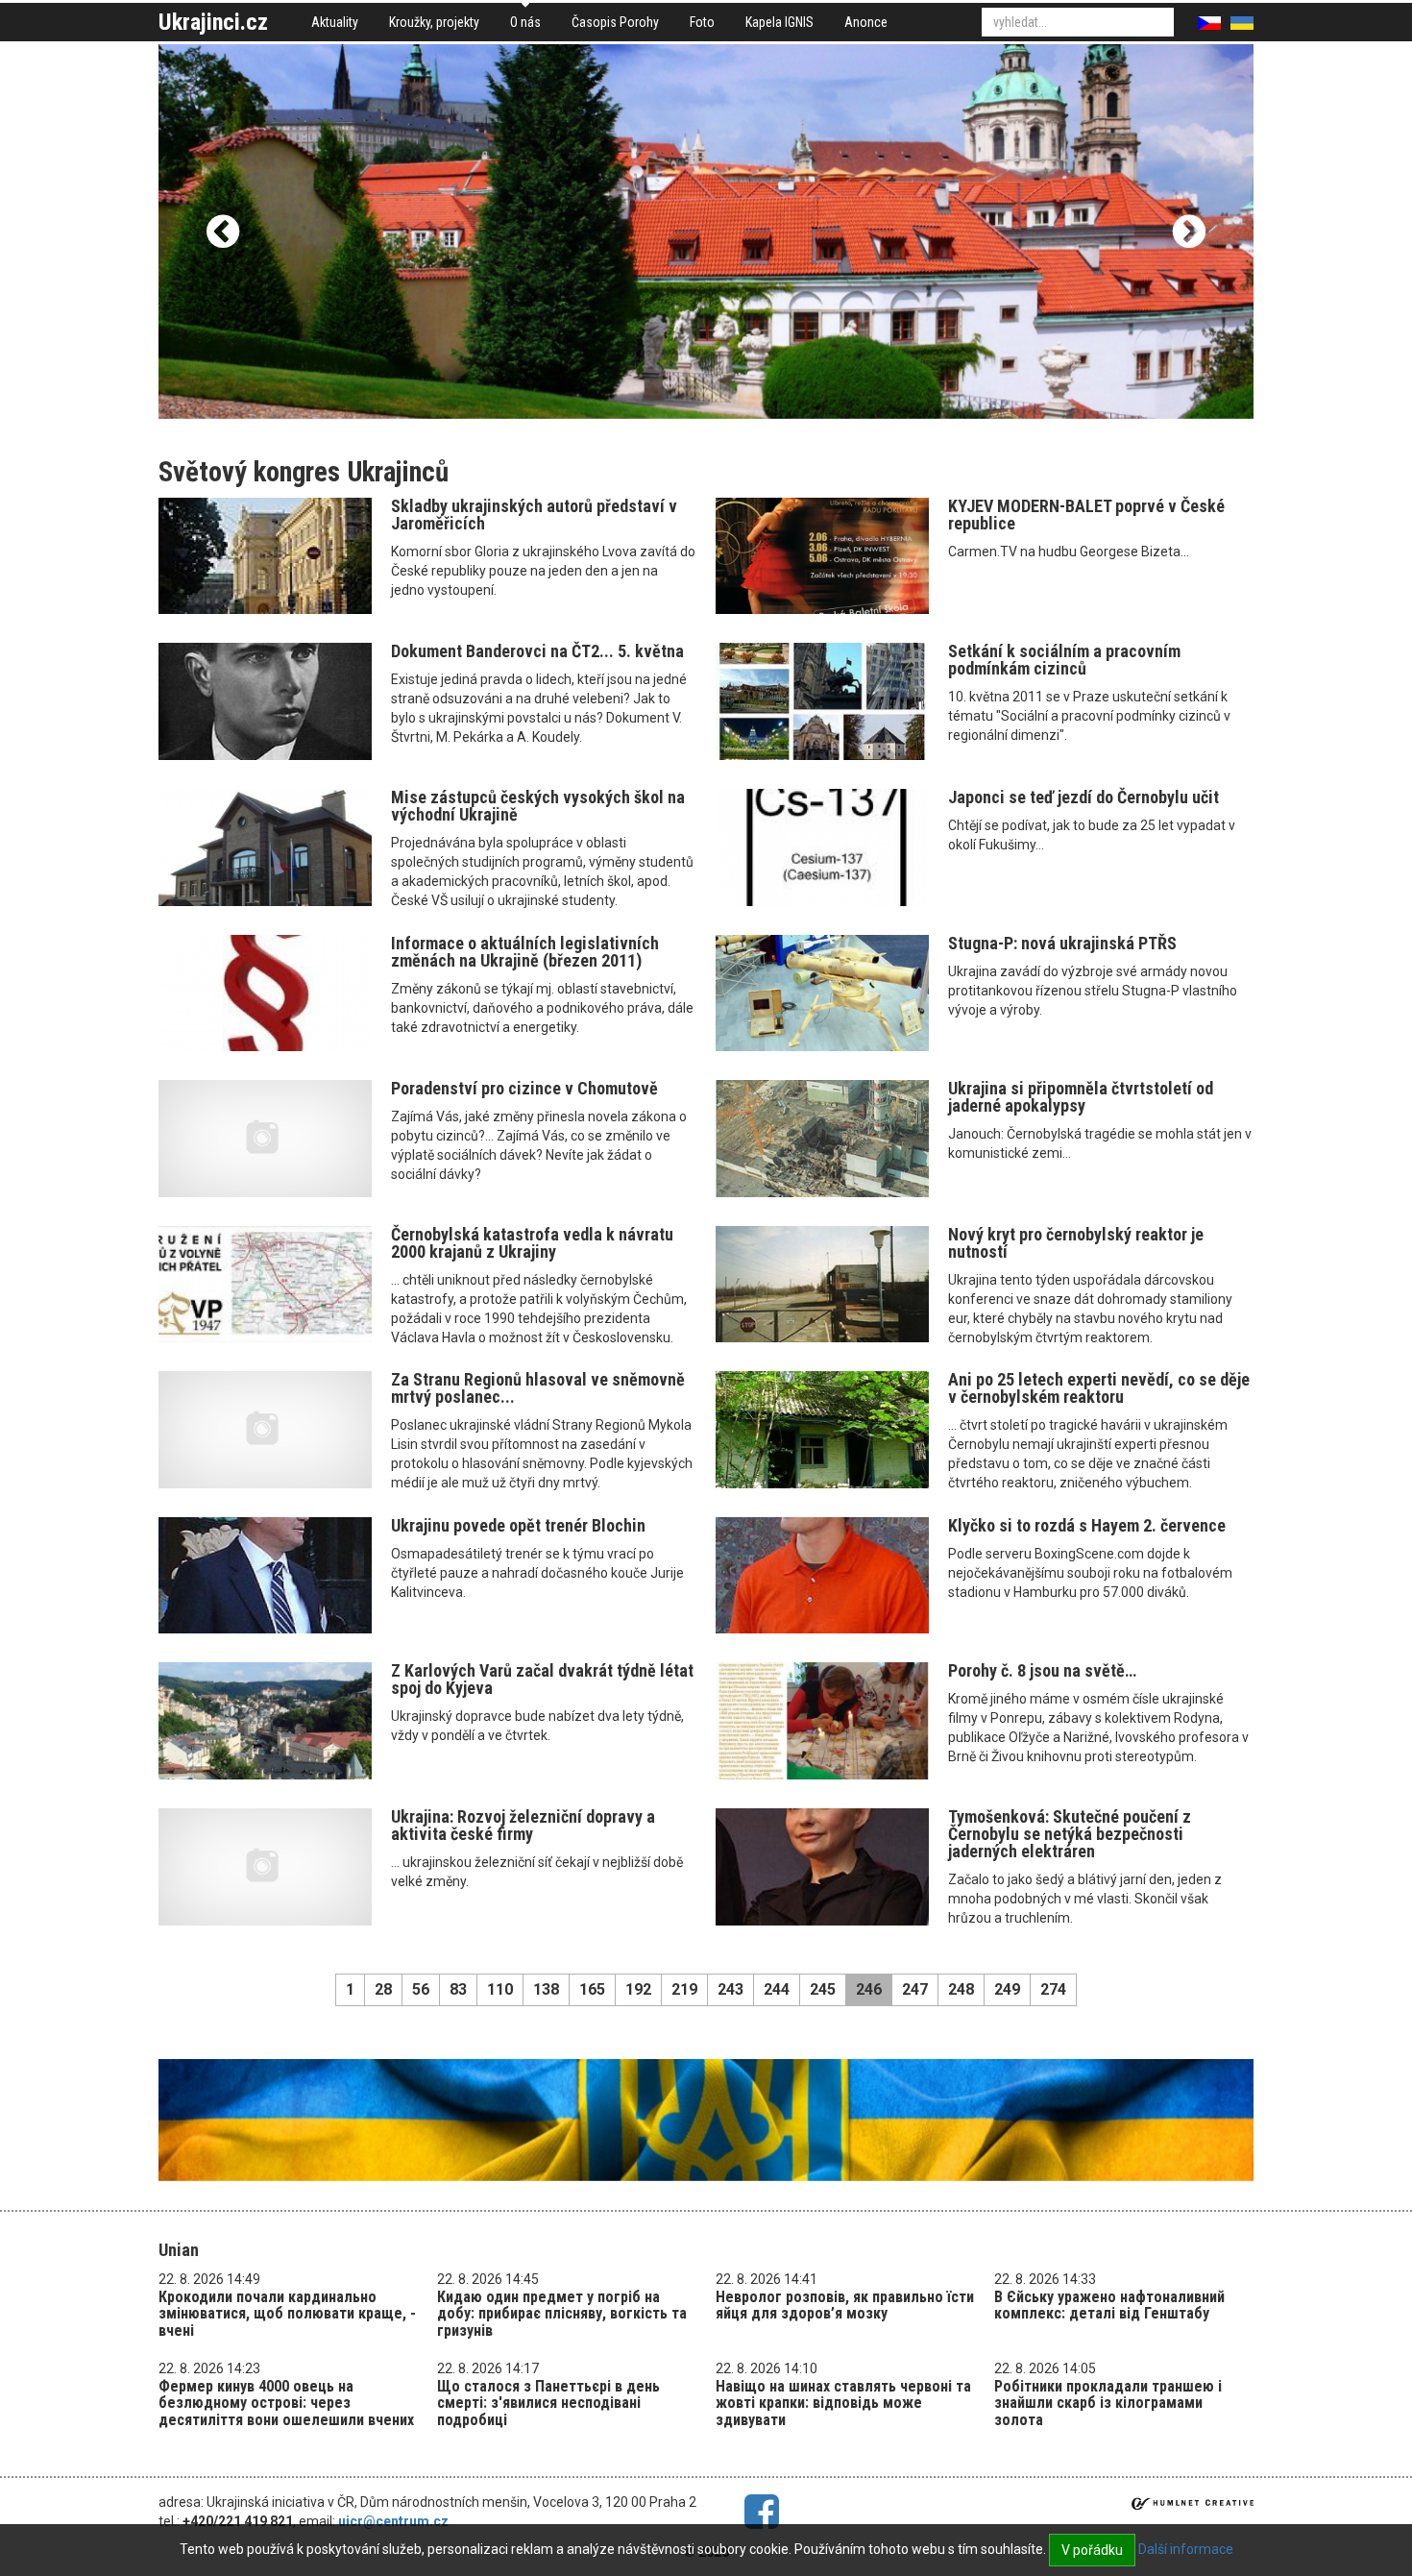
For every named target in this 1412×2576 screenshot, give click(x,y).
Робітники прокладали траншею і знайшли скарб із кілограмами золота (1108, 2403)
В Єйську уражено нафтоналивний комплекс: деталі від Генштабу (1109, 2306)
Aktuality (335, 22)
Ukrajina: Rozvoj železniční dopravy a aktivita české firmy (523, 1825)
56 (421, 1989)
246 (869, 1989)
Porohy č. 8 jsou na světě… (1042, 1670)
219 (684, 1989)
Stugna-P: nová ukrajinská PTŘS (1062, 943)
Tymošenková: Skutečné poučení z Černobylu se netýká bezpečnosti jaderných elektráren (1070, 1834)
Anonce (866, 22)
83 (458, 1989)
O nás (525, 22)
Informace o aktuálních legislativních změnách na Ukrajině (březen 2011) (525, 952)
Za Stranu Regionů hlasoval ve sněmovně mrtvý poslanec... (538, 1388)
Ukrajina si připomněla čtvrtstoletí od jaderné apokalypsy (1081, 1097)
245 (823, 1989)
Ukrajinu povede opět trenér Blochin (518, 1525)
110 (500, 1989)
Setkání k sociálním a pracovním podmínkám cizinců (1064, 660)
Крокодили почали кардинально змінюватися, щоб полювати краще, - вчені (287, 2314)
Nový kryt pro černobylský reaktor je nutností (1076, 1243)
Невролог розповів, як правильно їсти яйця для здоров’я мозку (845, 2306)
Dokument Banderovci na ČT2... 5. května (537, 651)
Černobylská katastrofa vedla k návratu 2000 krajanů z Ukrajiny (532, 1243)
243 (730, 1989)
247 (915, 1989)
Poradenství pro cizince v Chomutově (524, 1088)
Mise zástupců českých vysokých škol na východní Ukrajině (538, 806)
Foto (702, 22)
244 (777, 1989)
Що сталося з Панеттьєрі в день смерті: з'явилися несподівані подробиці (548, 2403)
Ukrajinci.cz (213, 22)
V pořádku (1092, 2550)
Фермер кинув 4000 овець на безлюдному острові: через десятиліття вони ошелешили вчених (286, 2403)
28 (383, 1989)
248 (961, 1989)
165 (592, 1989)
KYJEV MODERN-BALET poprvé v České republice (1086, 515)
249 (1007, 1989)
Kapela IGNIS (779, 22)
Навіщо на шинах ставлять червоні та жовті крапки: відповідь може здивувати (843, 2403)
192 (638, 1989)
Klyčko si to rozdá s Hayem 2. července (1087, 1525)
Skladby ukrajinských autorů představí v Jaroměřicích (534, 515)
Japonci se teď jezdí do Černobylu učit (1083, 797)
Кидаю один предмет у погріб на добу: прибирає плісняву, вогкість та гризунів (562, 2314)
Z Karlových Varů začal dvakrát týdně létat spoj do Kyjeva (542, 1679)
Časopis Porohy (615, 22)
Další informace (1186, 2549)
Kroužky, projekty (434, 22)
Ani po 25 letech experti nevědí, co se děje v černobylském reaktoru (1099, 1388)
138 (546, 1989)
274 (1053, 1989)
